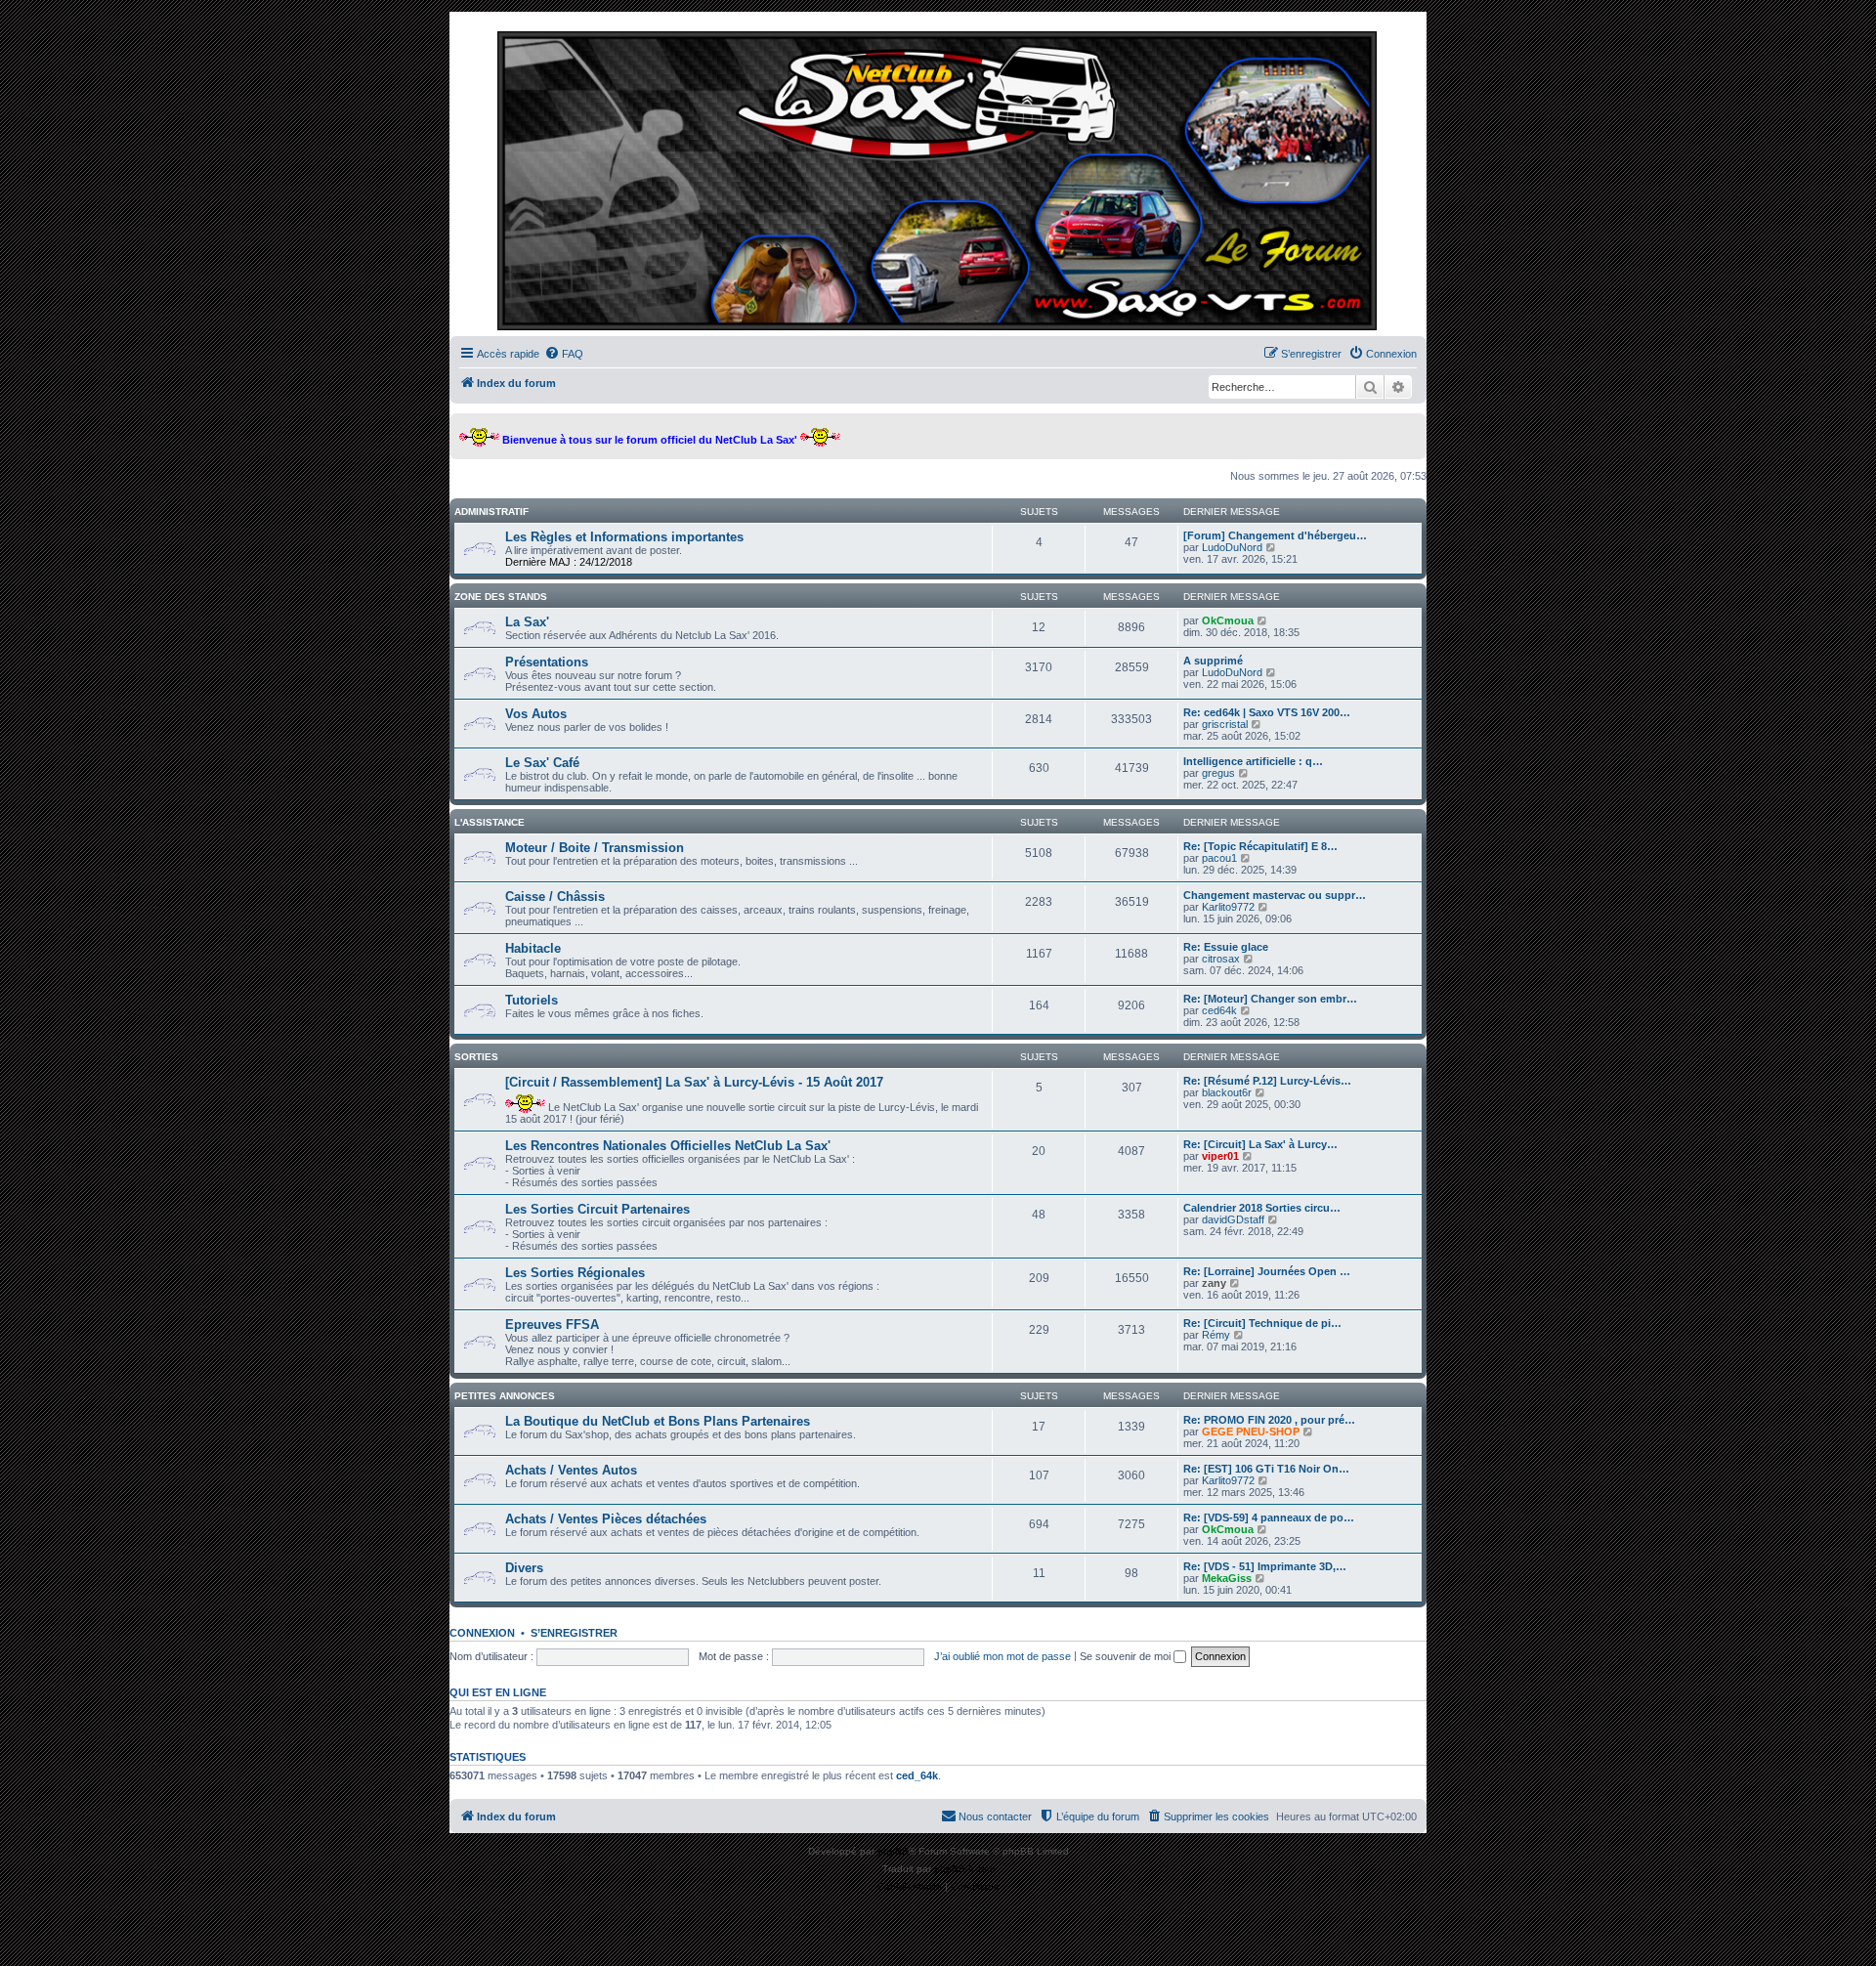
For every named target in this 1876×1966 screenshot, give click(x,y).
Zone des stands (501, 597)
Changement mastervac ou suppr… (1275, 895)
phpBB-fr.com (964, 1869)
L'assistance (490, 822)
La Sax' (527, 622)
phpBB (893, 1851)
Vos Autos (536, 714)
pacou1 (1219, 858)
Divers (524, 1568)
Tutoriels (532, 1000)
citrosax (1221, 959)
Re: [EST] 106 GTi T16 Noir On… (1266, 1469)
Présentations (547, 662)
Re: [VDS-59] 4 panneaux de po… (1269, 1517)
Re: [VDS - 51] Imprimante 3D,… (1265, 1566)
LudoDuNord (1232, 547)
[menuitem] (564, 354)
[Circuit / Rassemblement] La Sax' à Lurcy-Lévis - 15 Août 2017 (694, 1082)
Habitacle (533, 948)
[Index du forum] (938, 179)
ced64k (1219, 1010)
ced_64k (917, 1775)
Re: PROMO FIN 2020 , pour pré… (1269, 1420)
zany (1214, 1283)
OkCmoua (1228, 620)
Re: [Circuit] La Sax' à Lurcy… (1260, 1144)
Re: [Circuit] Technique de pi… (1262, 1323)
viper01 (1220, 1156)
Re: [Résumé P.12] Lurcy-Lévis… (1267, 1081)
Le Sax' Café (542, 763)
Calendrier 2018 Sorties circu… (1262, 1208)
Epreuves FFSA (552, 1325)
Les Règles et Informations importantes (624, 537)
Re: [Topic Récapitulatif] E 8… (1260, 846)
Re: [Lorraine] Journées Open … (1267, 1271)
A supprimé (1213, 661)
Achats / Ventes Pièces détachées (606, 1519)
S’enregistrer (574, 1633)
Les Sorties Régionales (575, 1273)
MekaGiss (1227, 1578)
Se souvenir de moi (1127, 1656)
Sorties (476, 1057)
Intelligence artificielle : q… (1253, 761)
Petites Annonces (505, 1396)
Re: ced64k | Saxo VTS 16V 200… (1267, 712)
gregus (1218, 773)
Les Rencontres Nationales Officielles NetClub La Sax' (668, 1146)
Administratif (491, 512)
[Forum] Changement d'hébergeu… (1275, 535)
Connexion (482, 1633)
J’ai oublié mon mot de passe (1002, 1656)
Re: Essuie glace (1226, 947)
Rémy (1216, 1335)
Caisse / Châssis (555, 897)
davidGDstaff (1233, 1219)
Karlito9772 (1228, 907)
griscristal (1225, 724)
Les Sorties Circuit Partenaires (597, 1209)
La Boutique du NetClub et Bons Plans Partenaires (658, 1421)
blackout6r (1227, 1092)
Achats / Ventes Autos (571, 1470)
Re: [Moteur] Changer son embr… (1270, 999)
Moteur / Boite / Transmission (595, 848)
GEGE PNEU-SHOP (1251, 1432)
